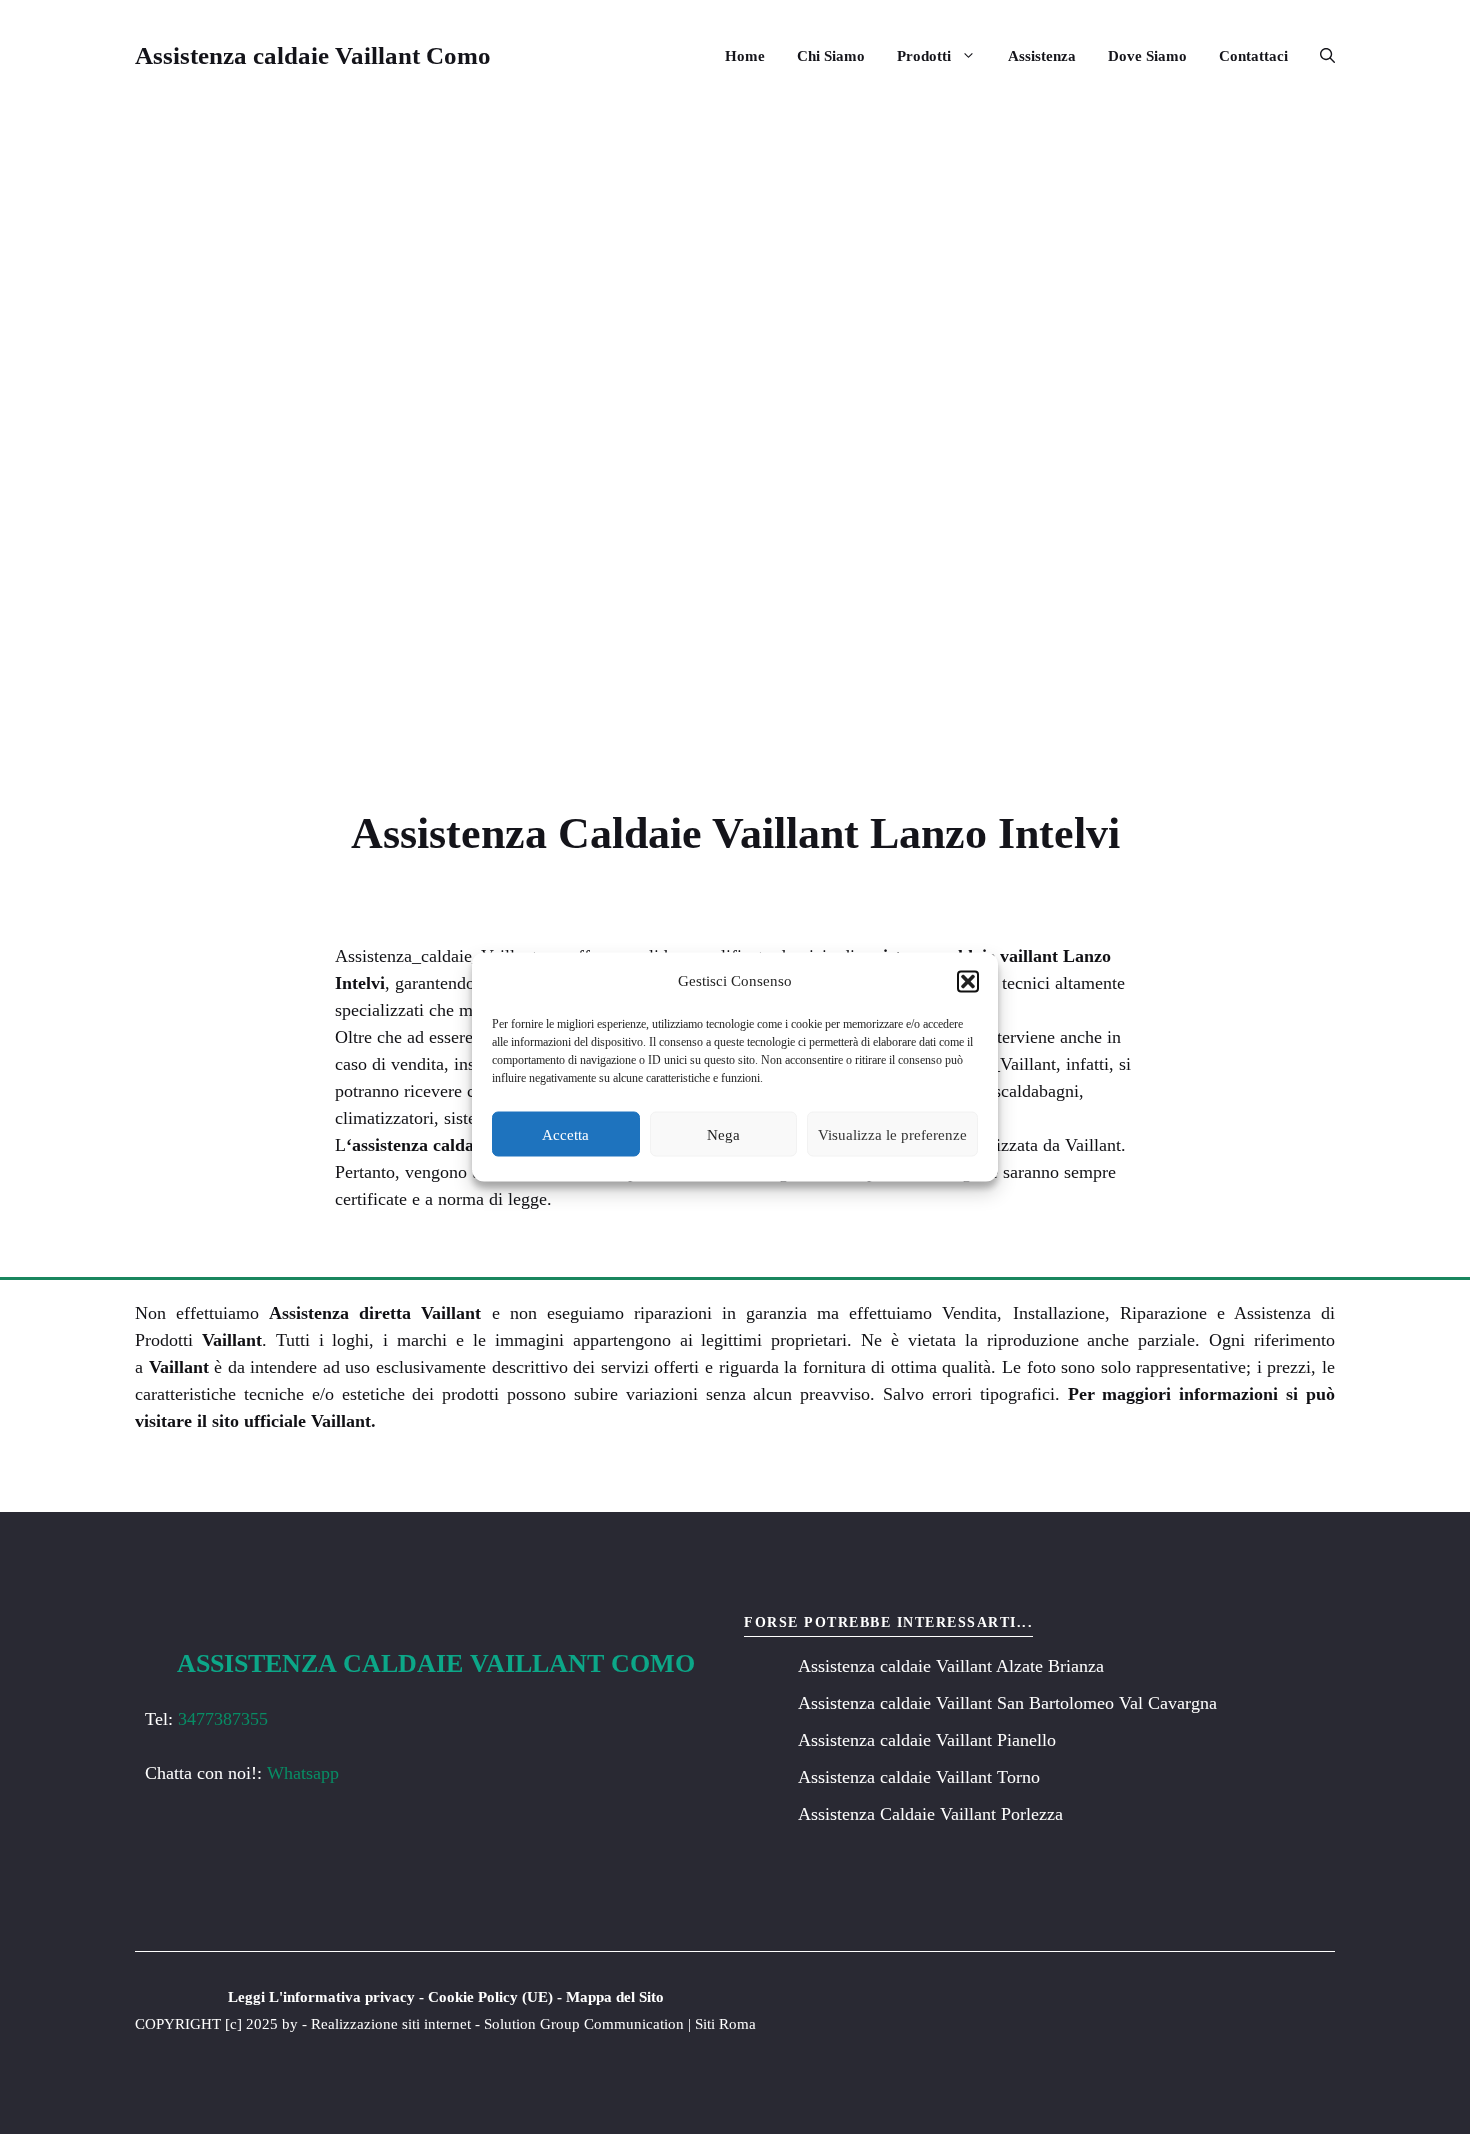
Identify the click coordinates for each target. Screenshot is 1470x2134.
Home (745, 56)
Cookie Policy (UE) (490, 1997)
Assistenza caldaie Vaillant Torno (919, 1777)
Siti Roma (725, 2024)
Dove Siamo (1147, 56)
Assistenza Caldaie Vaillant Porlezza (930, 1814)
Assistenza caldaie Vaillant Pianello (927, 1740)
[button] (968, 981)
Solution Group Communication (584, 2024)
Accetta (565, 1134)
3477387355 (223, 1719)
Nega (723, 1134)
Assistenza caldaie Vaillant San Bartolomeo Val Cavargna (1007, 1703)
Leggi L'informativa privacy (321, 1997)
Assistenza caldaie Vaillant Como (313, 55)
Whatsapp (303, 1773)
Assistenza (1042, 56)
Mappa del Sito (615, 1997)
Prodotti (924, 56)
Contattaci (1253, 56)
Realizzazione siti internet (391, 2024)
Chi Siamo (831, 56)
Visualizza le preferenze (892, 1134)
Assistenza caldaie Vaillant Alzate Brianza (951, 1666)
